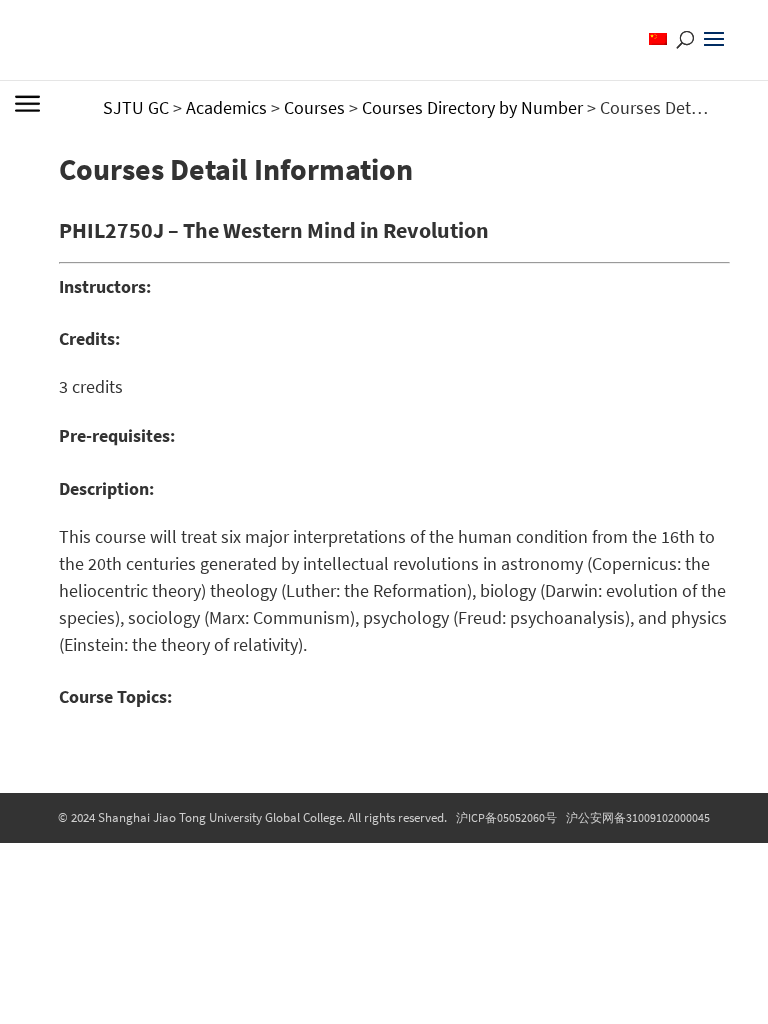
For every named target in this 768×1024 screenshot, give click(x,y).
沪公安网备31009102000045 (638, 817)
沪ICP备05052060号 (506, 817)
